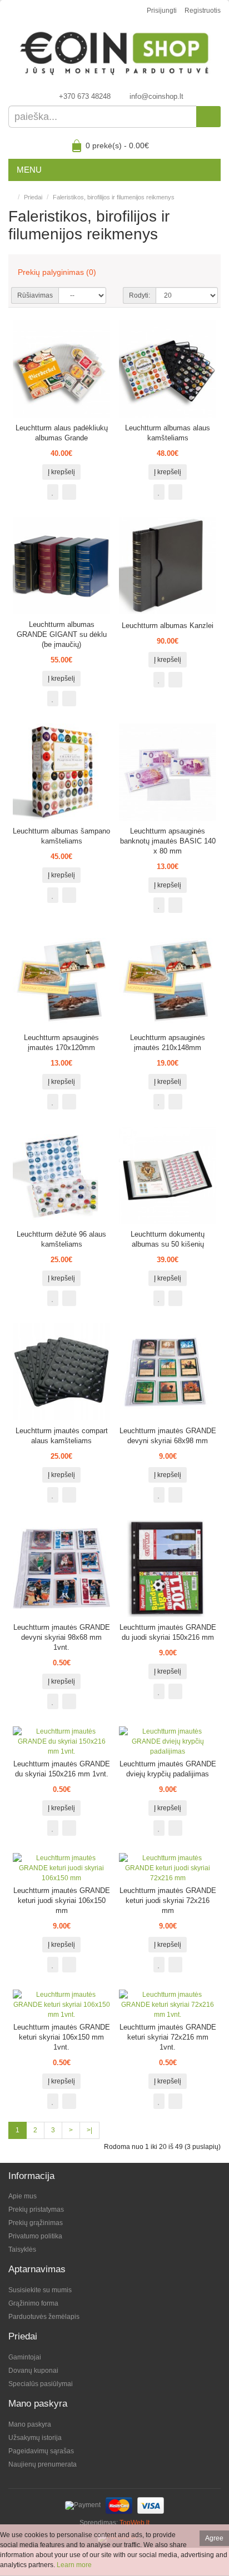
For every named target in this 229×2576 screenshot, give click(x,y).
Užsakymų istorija (35, 2438)
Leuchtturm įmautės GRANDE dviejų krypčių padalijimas (168, 1769)
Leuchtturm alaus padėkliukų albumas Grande (62, 433)
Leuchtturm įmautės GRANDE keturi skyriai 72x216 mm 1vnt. (168, 2037)
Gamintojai (25, 2357)
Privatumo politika (35, 2236)
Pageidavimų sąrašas (41, 2451)
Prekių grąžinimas (36, 2223)
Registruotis (203, 11)
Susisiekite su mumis (40, 2290)
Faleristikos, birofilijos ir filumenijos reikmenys (114, 197)
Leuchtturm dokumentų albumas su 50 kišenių (168, 1239)
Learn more (74, 2565)
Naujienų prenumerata (43, 2464)
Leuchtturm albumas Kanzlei (168, 626)
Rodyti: (140, 295)
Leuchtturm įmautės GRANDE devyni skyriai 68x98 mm (168, 1436)
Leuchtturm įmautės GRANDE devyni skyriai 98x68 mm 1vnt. (62, 1637)
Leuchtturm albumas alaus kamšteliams (168, 433)
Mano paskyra (30, 2424)
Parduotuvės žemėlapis (44, 2317)
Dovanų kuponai (33, 2371)
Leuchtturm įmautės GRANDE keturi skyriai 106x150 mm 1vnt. (62, 2037)
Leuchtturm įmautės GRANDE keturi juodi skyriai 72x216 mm (168, 1900)
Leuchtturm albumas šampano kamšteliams (61, 836)
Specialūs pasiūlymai (41, 2384)
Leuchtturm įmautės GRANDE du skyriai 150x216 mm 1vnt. (62, 1769)
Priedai (33, 197)
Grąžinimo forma (33, 2303)
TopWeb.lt (135, 2523)
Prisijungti (162, 11)
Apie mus (23, 2196)
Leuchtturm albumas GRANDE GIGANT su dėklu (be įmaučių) (62, 634)
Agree (214, 2538)
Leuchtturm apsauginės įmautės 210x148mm (168, 1043)
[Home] (11, 197)
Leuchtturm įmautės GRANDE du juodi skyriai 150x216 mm (168, 1632)
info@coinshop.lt (156, 96)
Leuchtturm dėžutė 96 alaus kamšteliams (61, 1239)
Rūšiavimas (35, 295)
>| (89, 2130)
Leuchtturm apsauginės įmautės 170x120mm (61, 1043)
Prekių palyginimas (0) (57, 272)
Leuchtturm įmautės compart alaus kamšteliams (62, 1436)
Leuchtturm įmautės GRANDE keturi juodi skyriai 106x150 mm (62, 1900)
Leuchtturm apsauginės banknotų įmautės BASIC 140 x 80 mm (168, 841)
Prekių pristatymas (36, 2210)
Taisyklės (22, 2249)
